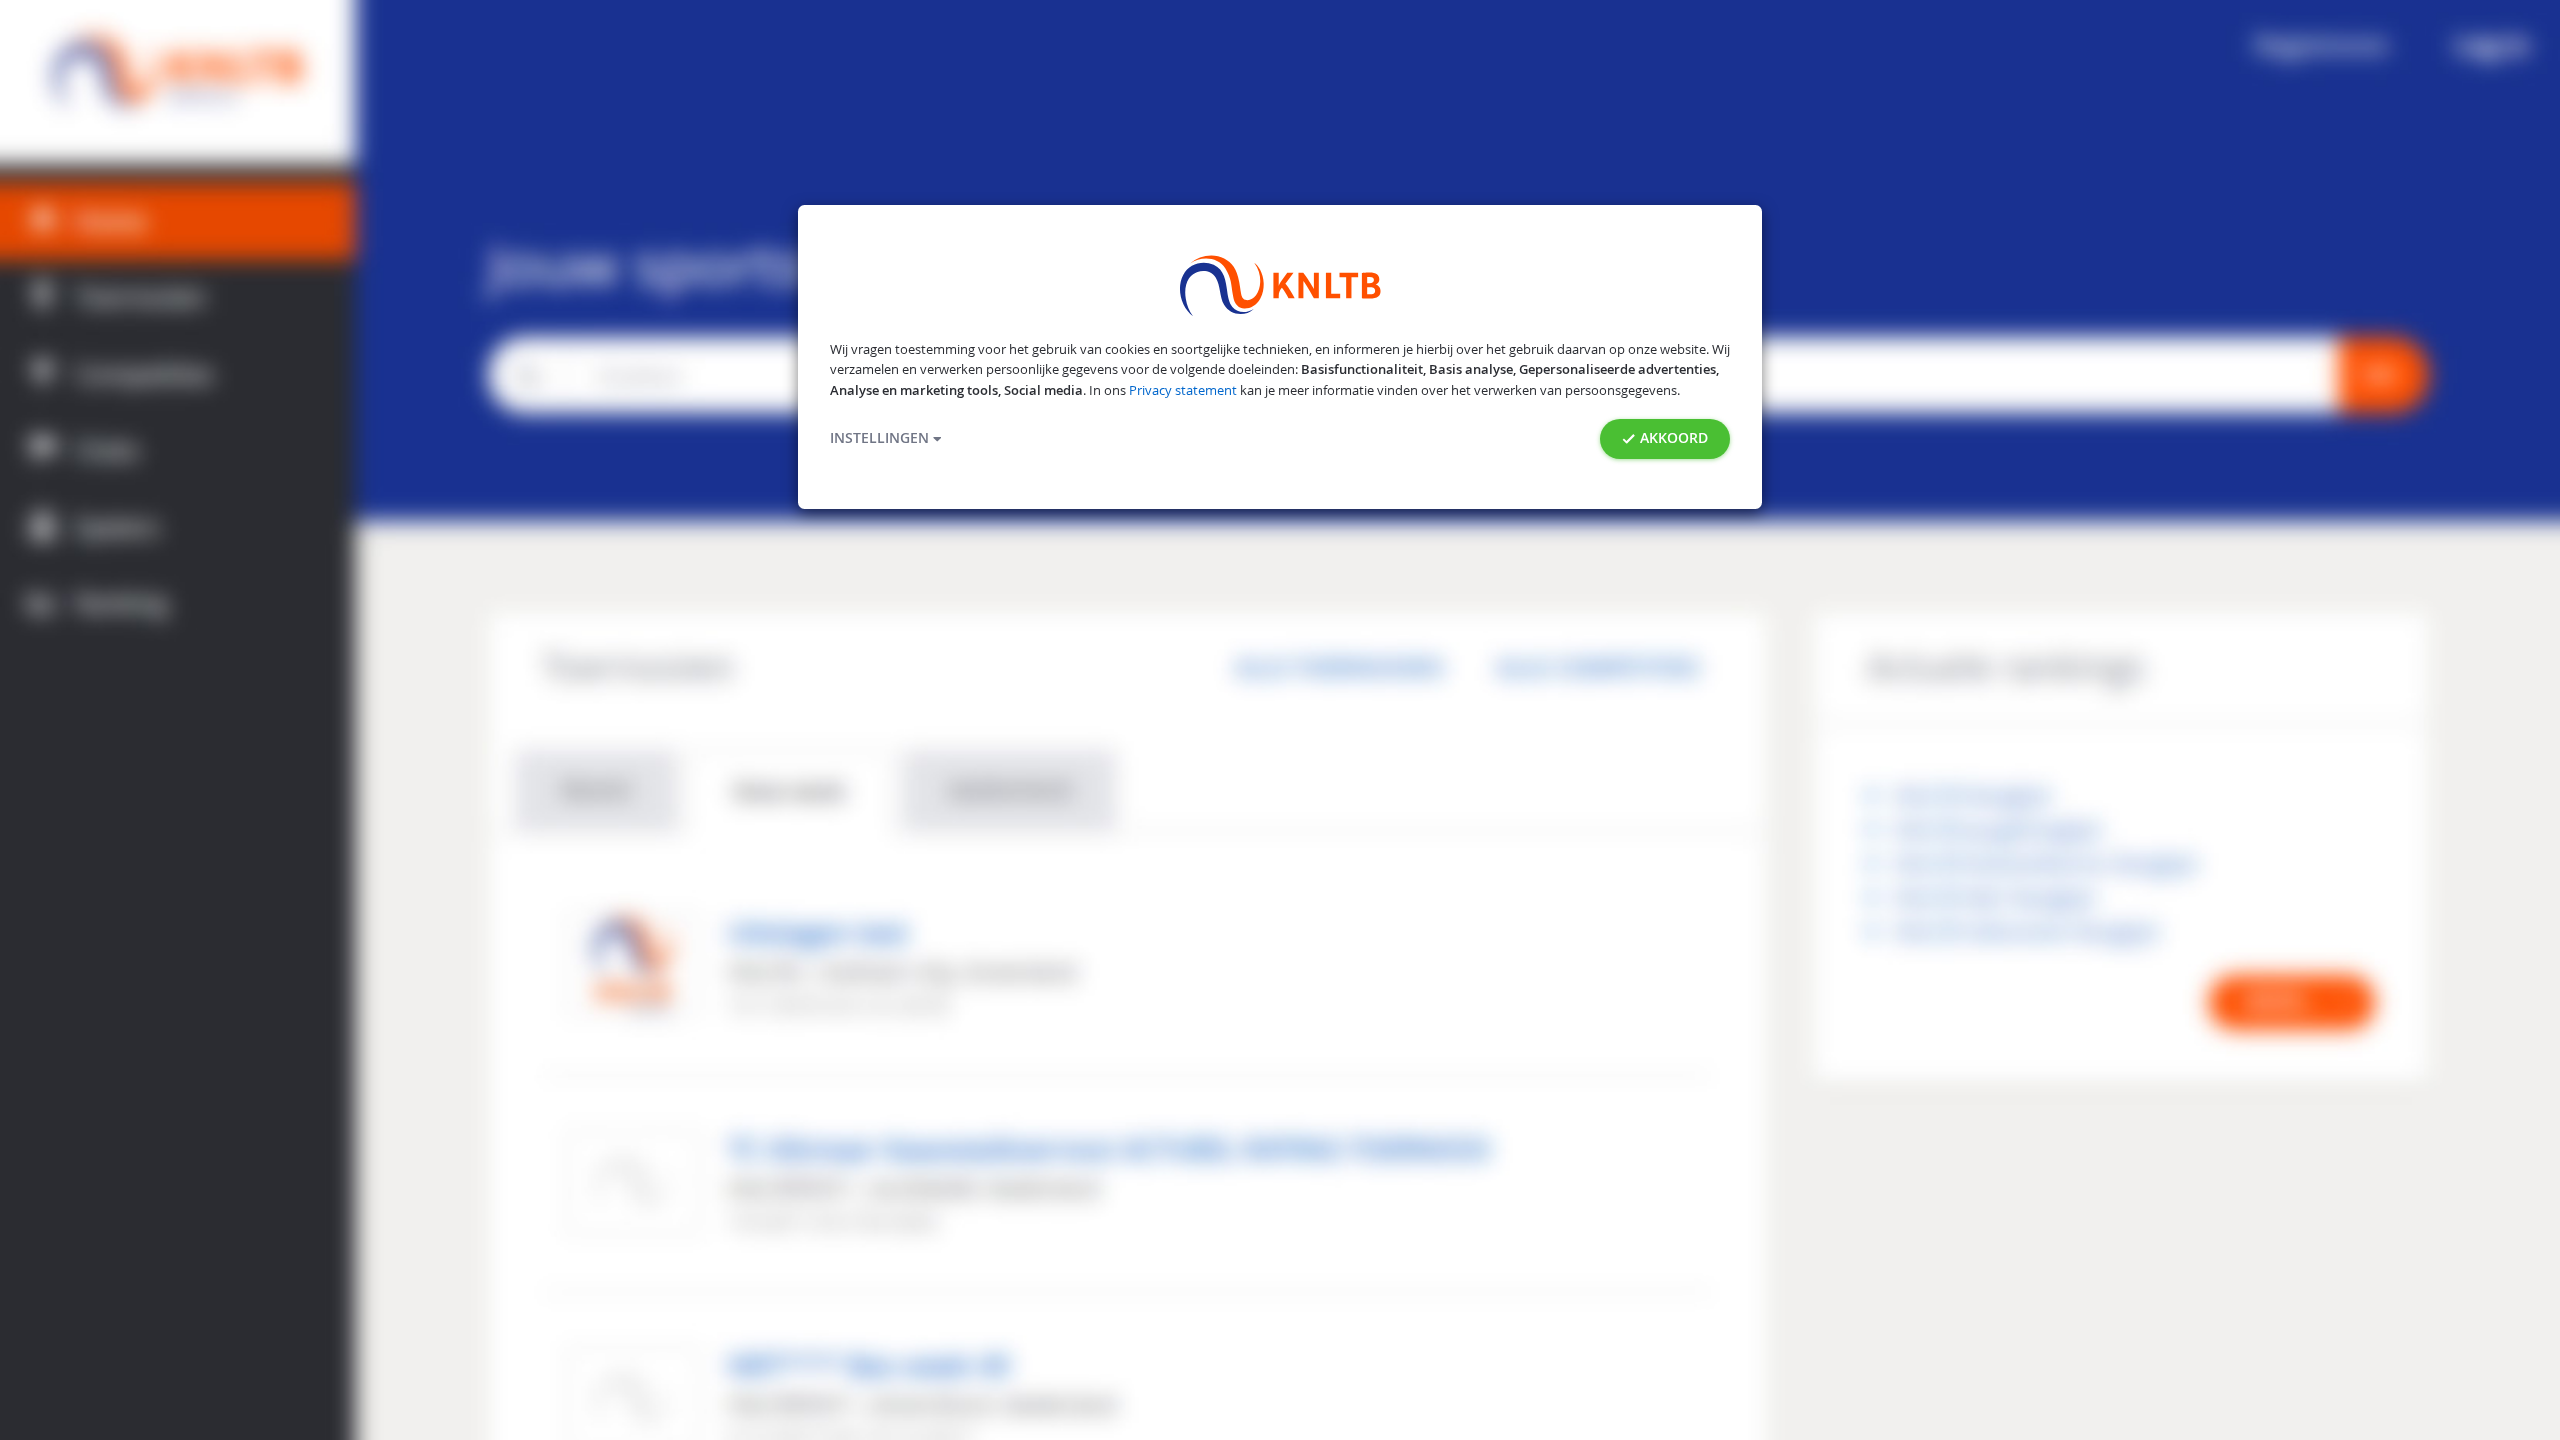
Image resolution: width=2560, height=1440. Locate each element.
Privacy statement (1183, 390)
